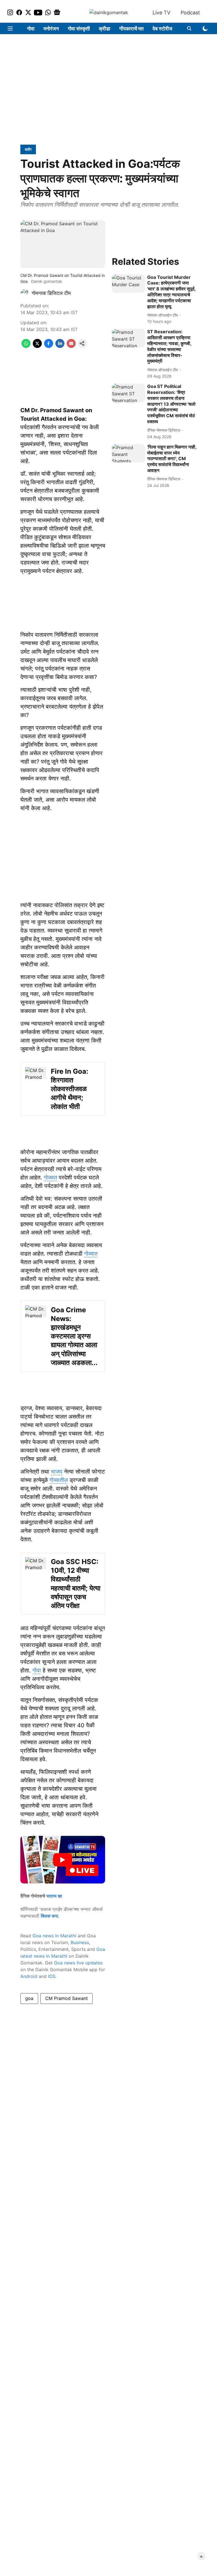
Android (29, 1976)
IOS (52, 1976)
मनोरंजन (51, 29)
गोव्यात (91, 1254)
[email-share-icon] (71, 346)
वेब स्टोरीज (162, 29)
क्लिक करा (49, 1916)
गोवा (31, 29)
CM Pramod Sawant (67, 1998)
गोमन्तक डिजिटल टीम (51, 293)
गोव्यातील (59, 1480)
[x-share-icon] (37, 346)
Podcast (190, 13)
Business (80, 1942)
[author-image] (25, 293)
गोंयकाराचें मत (131, 29)
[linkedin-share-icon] (60, 346)
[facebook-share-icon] (49, 346)
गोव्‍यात (50, 1177)
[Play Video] (63, 1860)
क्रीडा (105, 29)
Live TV (161, 13)
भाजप (57, 1472)
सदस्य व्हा (54, 1896)
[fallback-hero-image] (128, 284)
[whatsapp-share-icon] (26, 346)
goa (29, 1998)
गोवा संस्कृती (79, 29)
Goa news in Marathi (54, 1936)
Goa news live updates (78, 1963)
